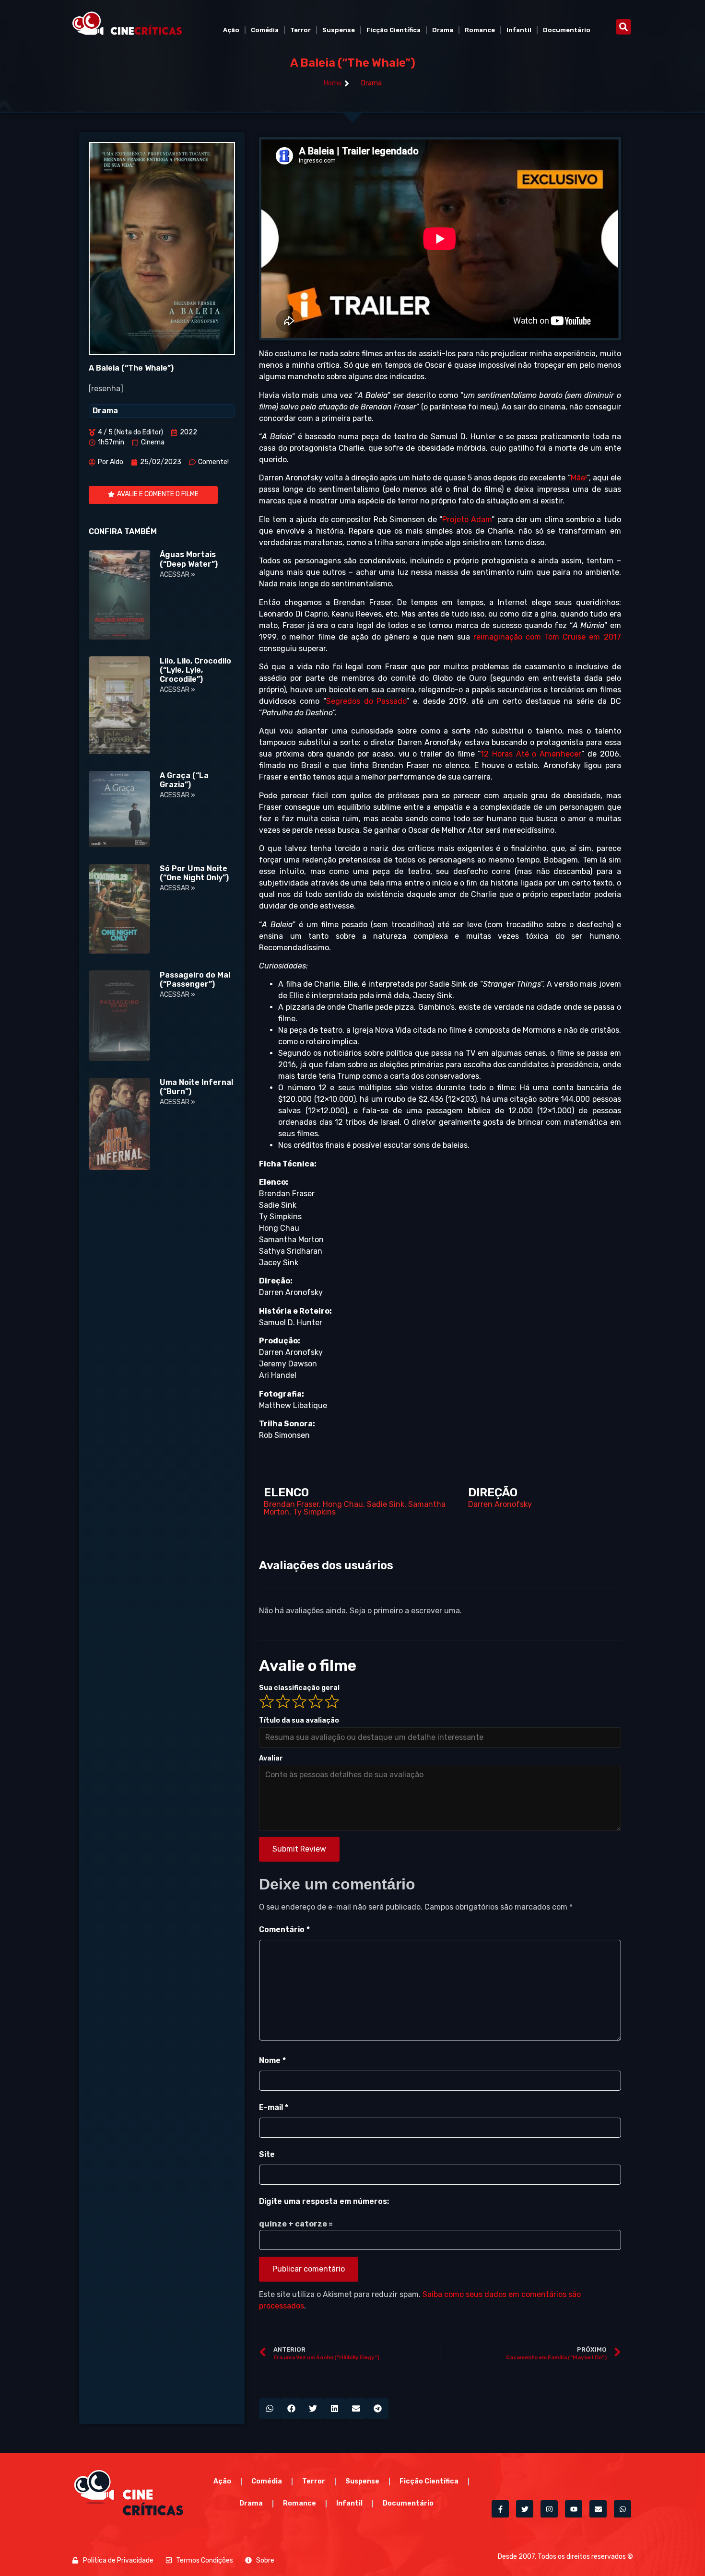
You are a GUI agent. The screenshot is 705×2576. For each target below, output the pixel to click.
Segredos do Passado (366, 701)
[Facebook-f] (500, 2509)
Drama (443, 30)
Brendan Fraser (291, 1504)
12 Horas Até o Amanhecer (531, 754)
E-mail (274, 2107)
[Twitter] (525, 2509)
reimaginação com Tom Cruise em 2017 (547, 637)
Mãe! (579, 478)
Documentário (567, 30)
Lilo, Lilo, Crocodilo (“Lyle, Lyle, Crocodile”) (195, 670)
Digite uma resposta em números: (324, 2201)
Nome (272, 2060)
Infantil (519, 30)
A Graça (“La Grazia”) (184, 780)
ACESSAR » (177, 575)
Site (267, 2154)
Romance (480, 30)
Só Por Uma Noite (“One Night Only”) (194, 873)
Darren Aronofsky (500, 1504)
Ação (231, 30)
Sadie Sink (386, 1504)
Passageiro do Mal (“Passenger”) (195, 979)
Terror (300, 30)
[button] (623, 27)
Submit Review (299, 1849)
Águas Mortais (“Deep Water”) (189, 559)
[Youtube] (574, 2509)
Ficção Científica (394, 30)
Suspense (339, 30)
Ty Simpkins (314, 1512)
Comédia (265, 30)
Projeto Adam (467, 519)
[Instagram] (549, 2509)
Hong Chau (343, 1504)
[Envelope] (598, 2509)
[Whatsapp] (623, 2509)
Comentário (284, 1929)
